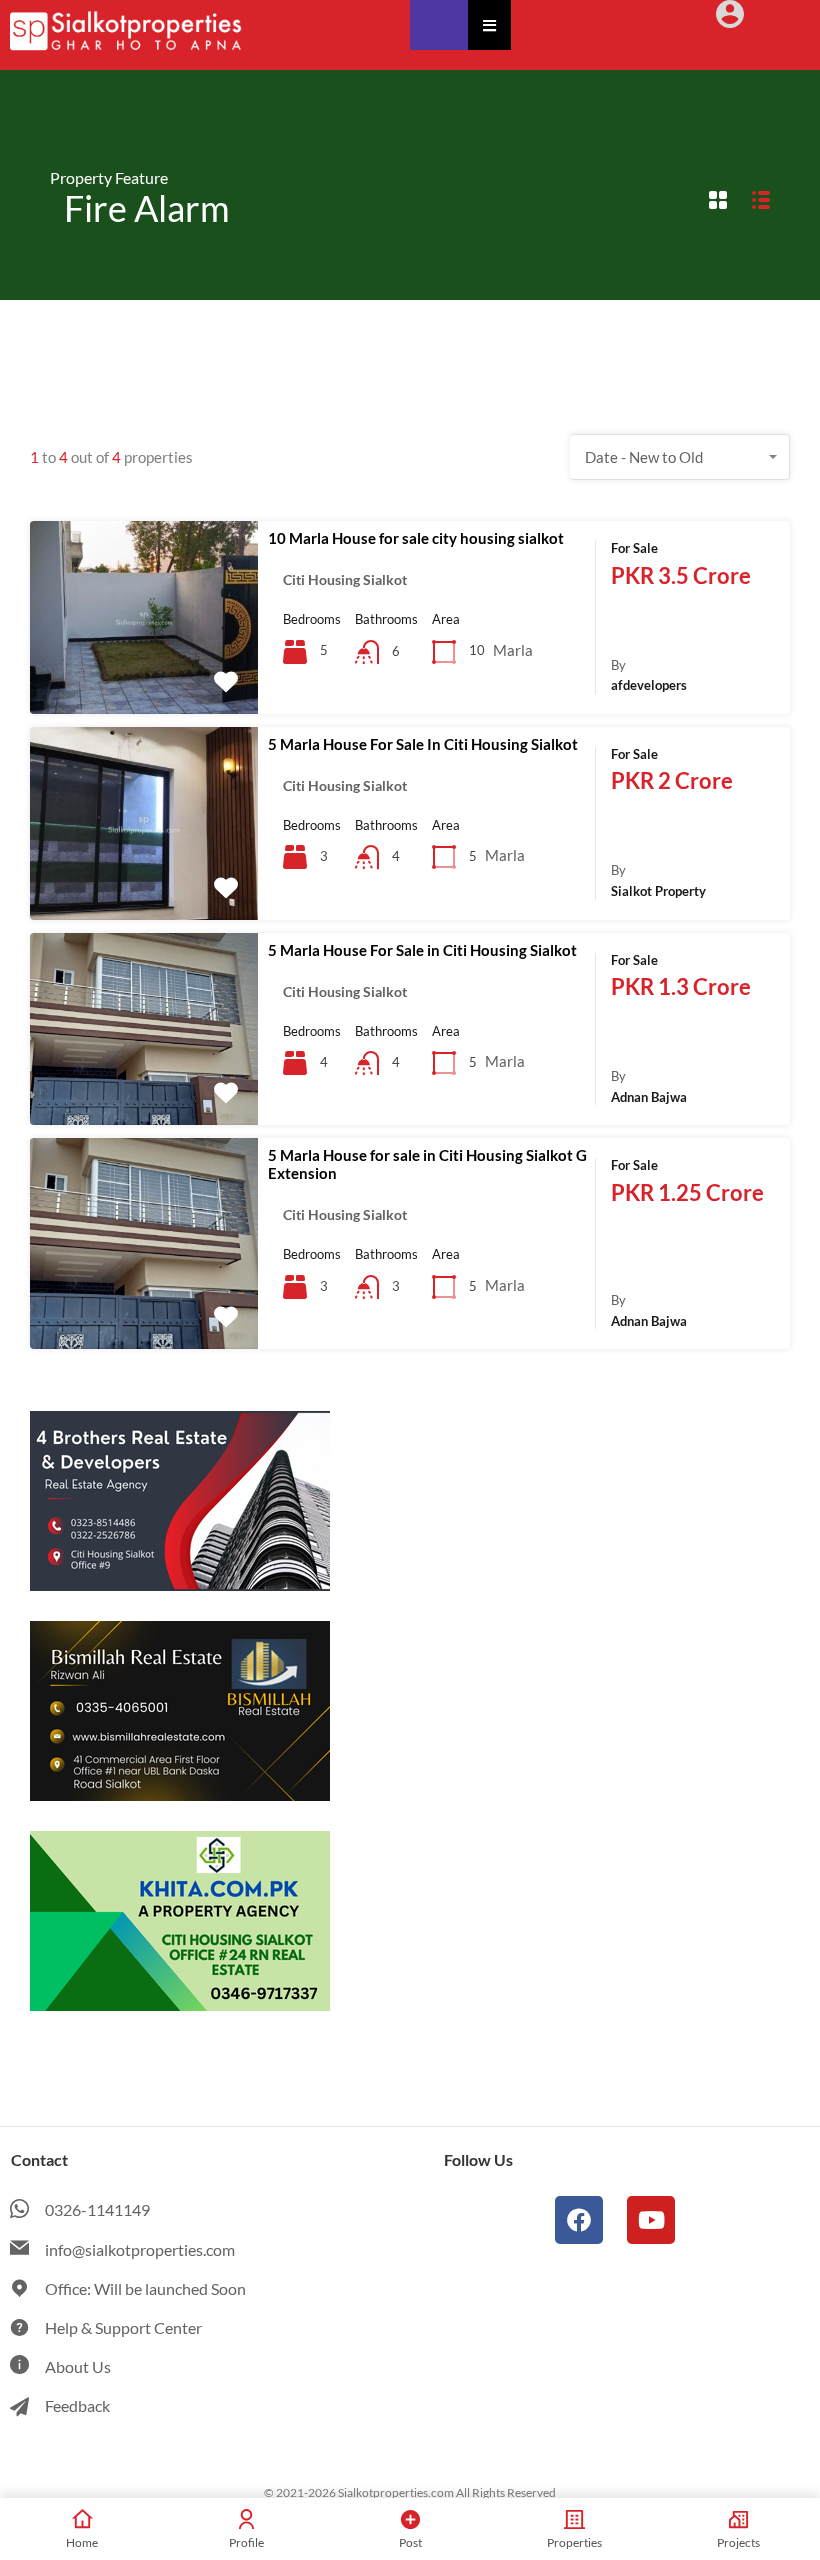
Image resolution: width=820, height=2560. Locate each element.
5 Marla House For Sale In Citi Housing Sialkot (423, 744)
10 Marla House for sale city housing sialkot (416, 538)
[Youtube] (651, 2220)
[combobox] (680, 457)
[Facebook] (579, 2220)
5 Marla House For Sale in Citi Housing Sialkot (422, 950)
